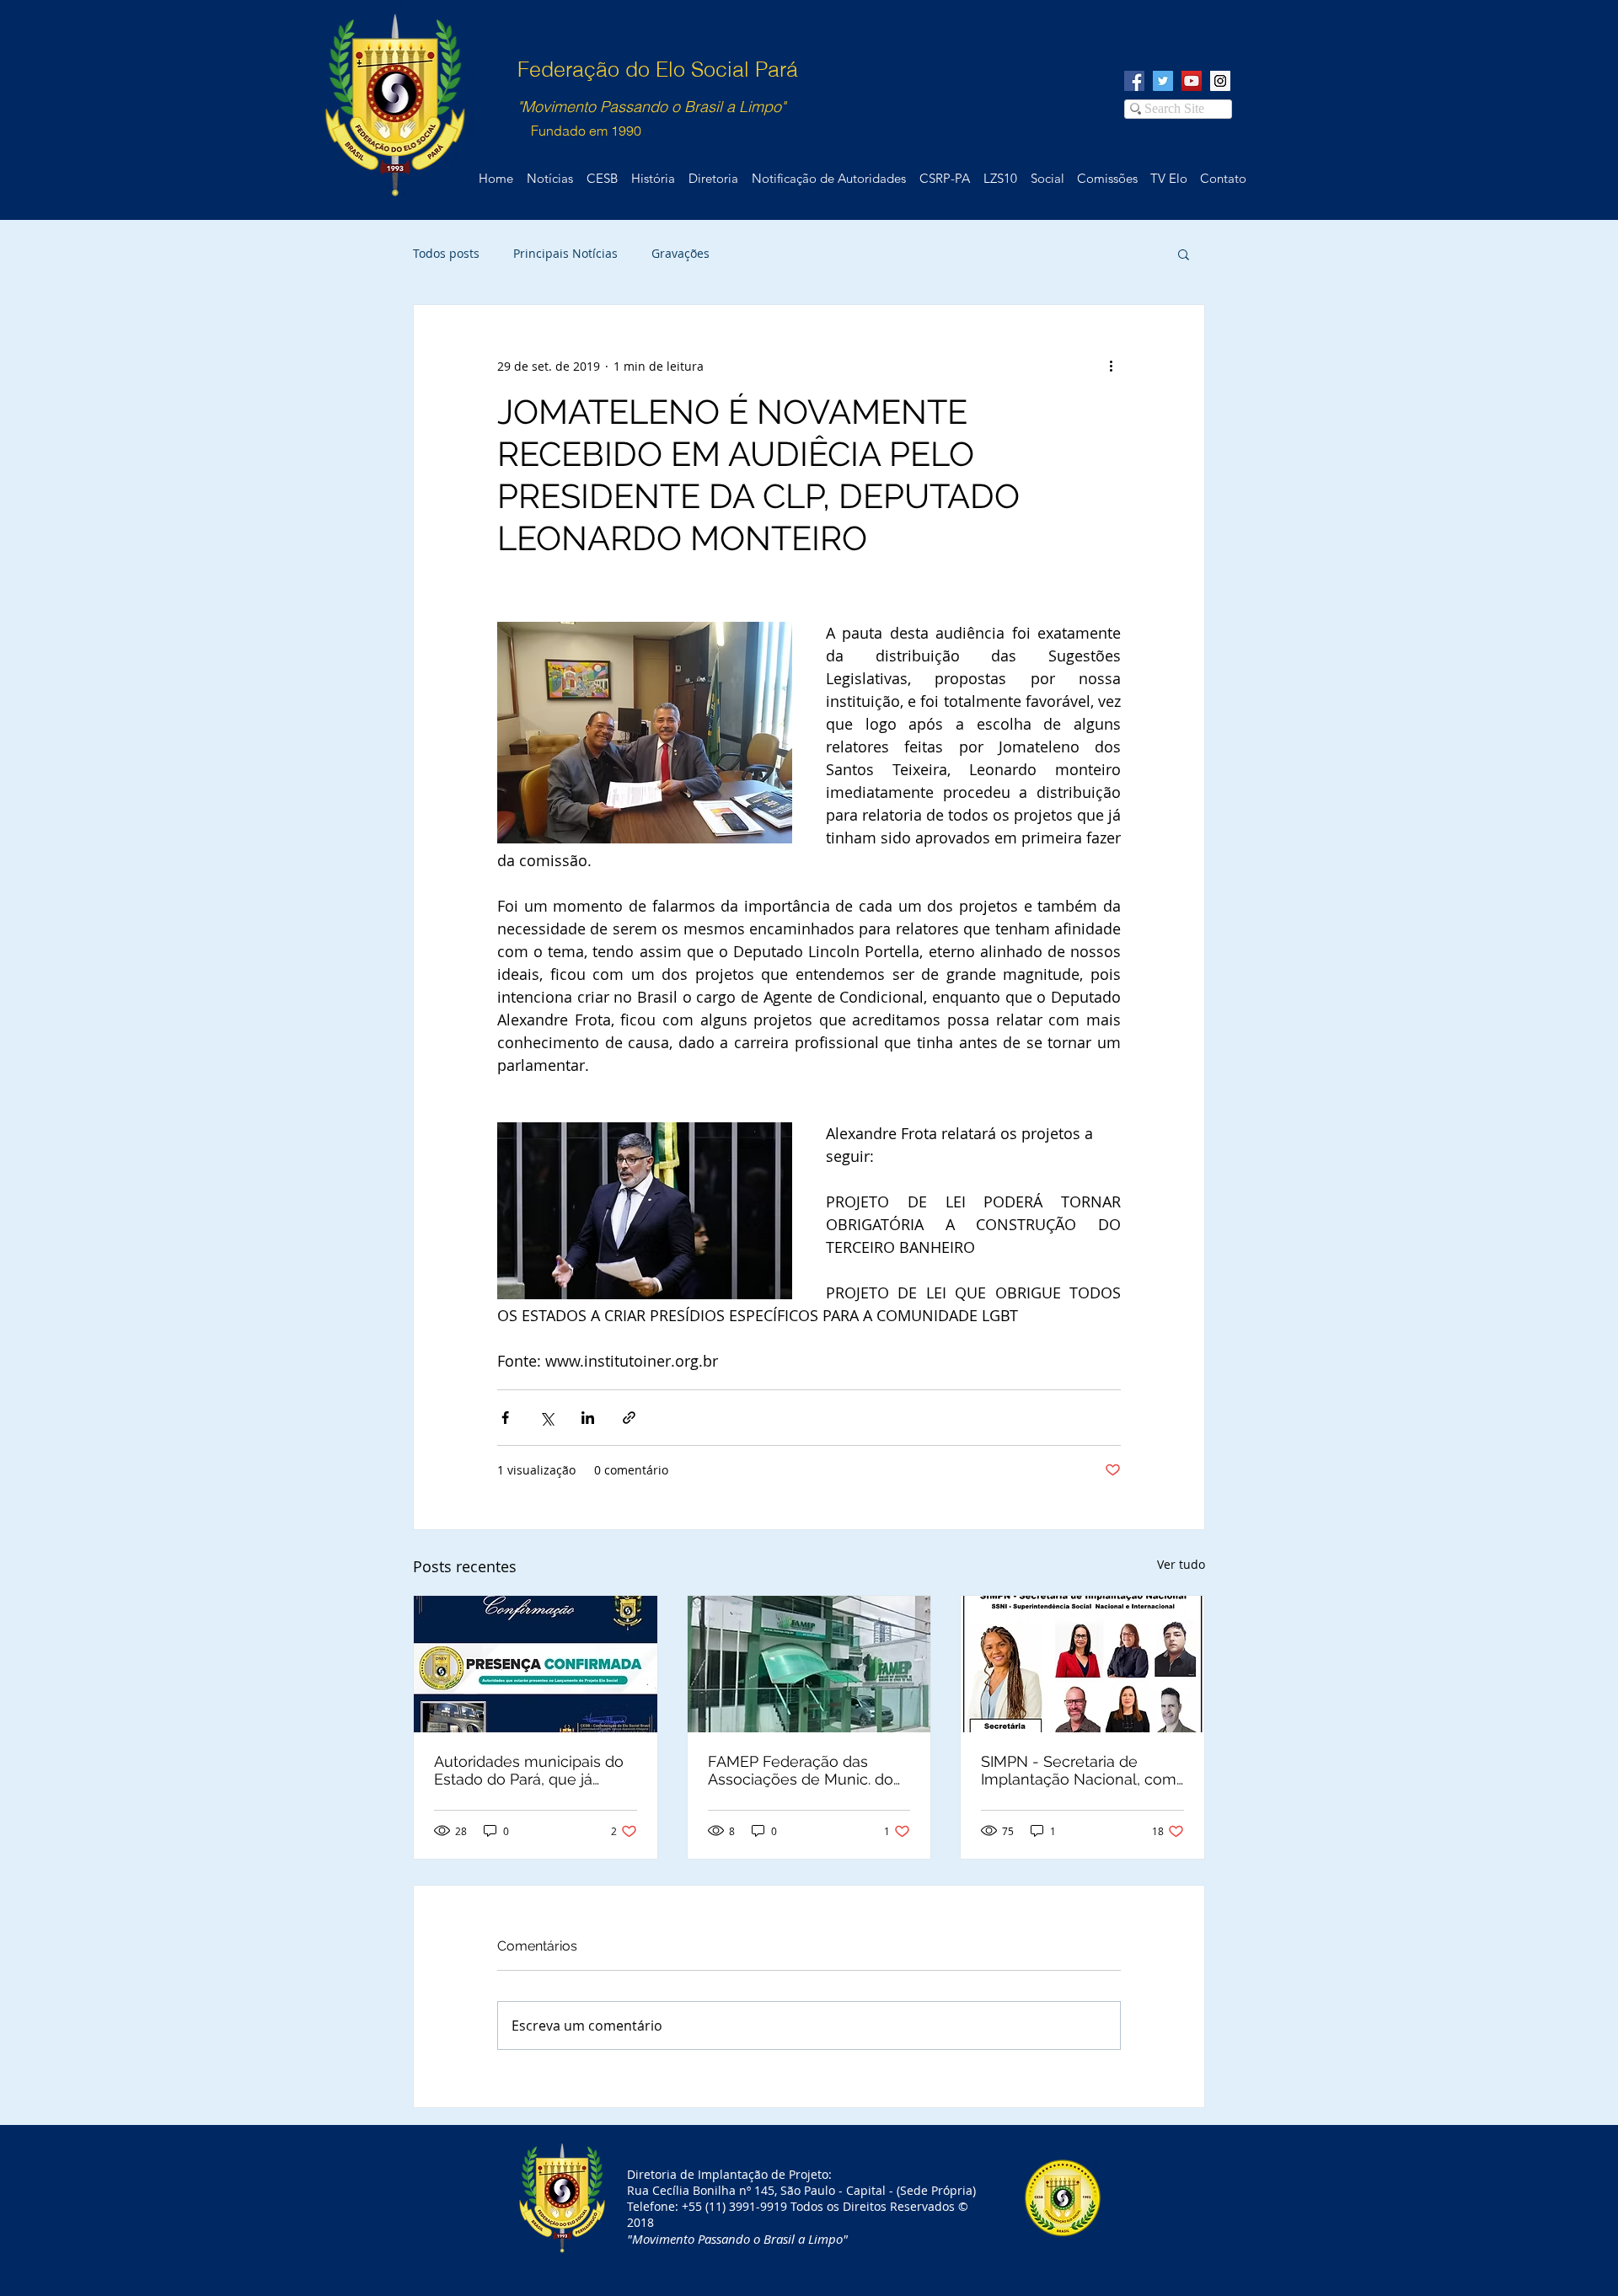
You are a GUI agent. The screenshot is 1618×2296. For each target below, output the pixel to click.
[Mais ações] (1111, 366)
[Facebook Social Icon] (1134, 81)
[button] (1184, 254)
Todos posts (446, 253)
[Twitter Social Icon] (1163, 81)
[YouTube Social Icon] (1192, 81)
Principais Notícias (565, 253)
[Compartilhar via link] (629, 1418)
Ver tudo (1181, 1564)
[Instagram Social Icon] (1220, 81)
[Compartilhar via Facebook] (505, 1418)
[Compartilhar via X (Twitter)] (546, 1418)
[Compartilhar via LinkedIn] (588, 1418)
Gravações (680, 253)
